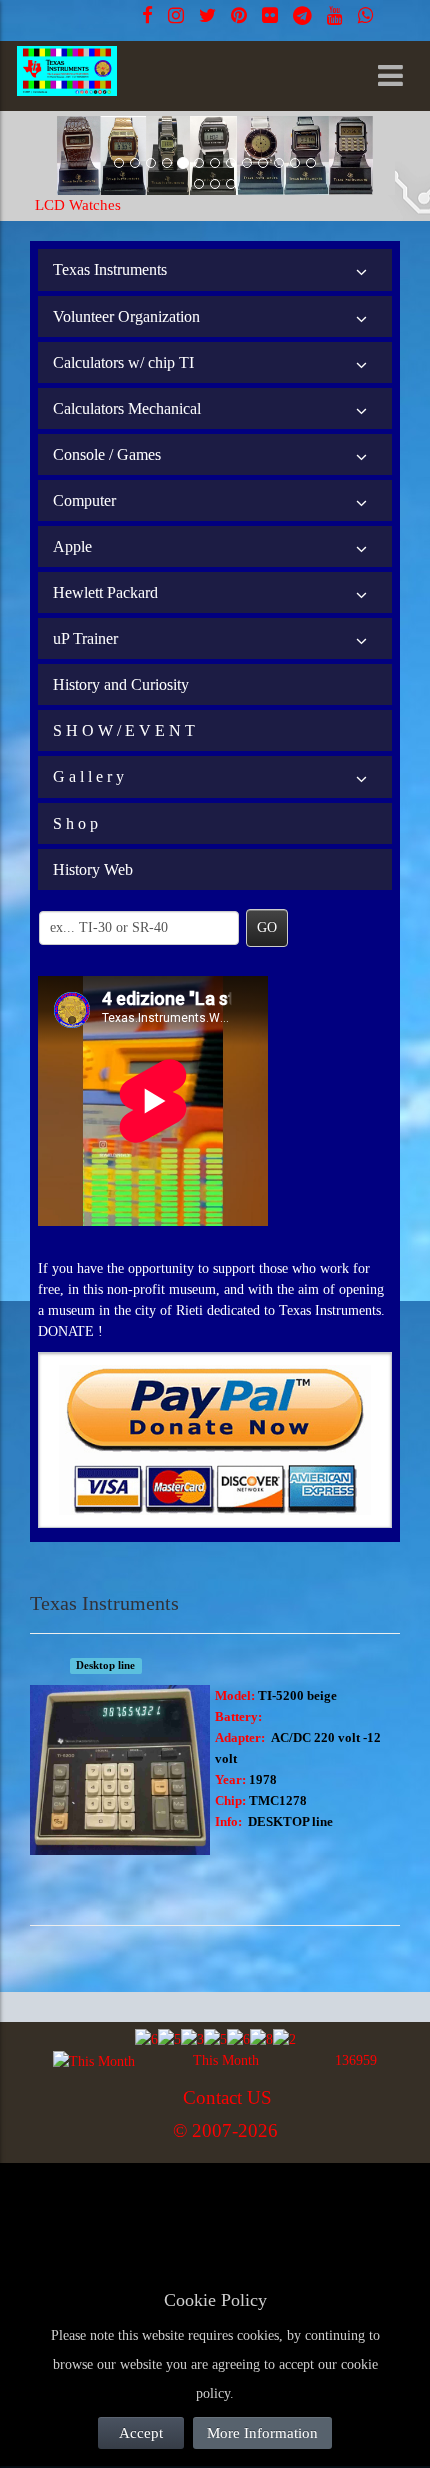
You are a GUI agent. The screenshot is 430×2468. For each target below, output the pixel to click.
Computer (84, 500)
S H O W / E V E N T (124, 730)
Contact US (227, 2097)
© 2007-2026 (225, 2130)
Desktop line (105, 1665)
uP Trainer (85, 638)
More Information (262, 2433)
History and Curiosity (121, 684)
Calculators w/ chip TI (123, 362)
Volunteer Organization (126, 316)
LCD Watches (78, 205)
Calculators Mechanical (127, 408)
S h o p (75, 823)
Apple (72, 546)
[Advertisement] (190, 2210)
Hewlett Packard (105, 592)
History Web (93, 869)
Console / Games (107, 454)
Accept (141, 2433)
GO (267, 927)
